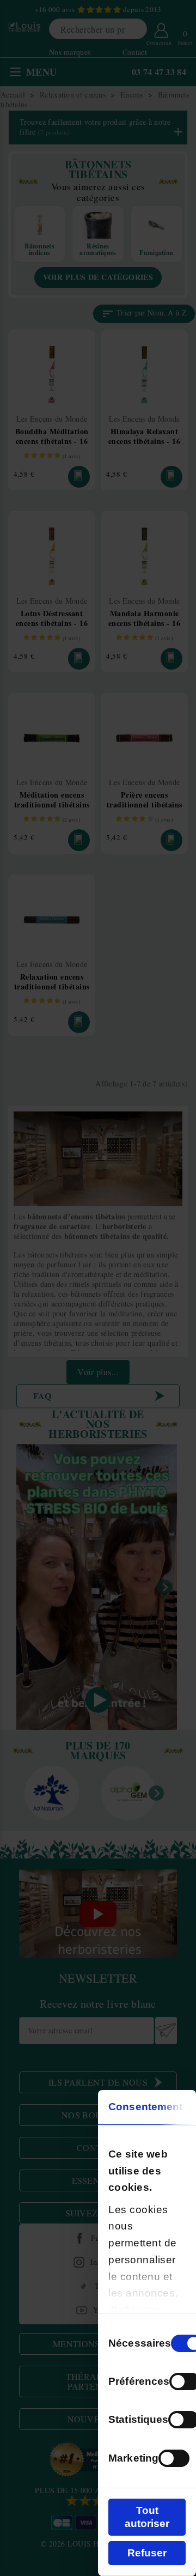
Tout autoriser (147, 2517)
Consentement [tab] (145, 2107)
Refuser (147, 2553)
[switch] (174, 2458)
